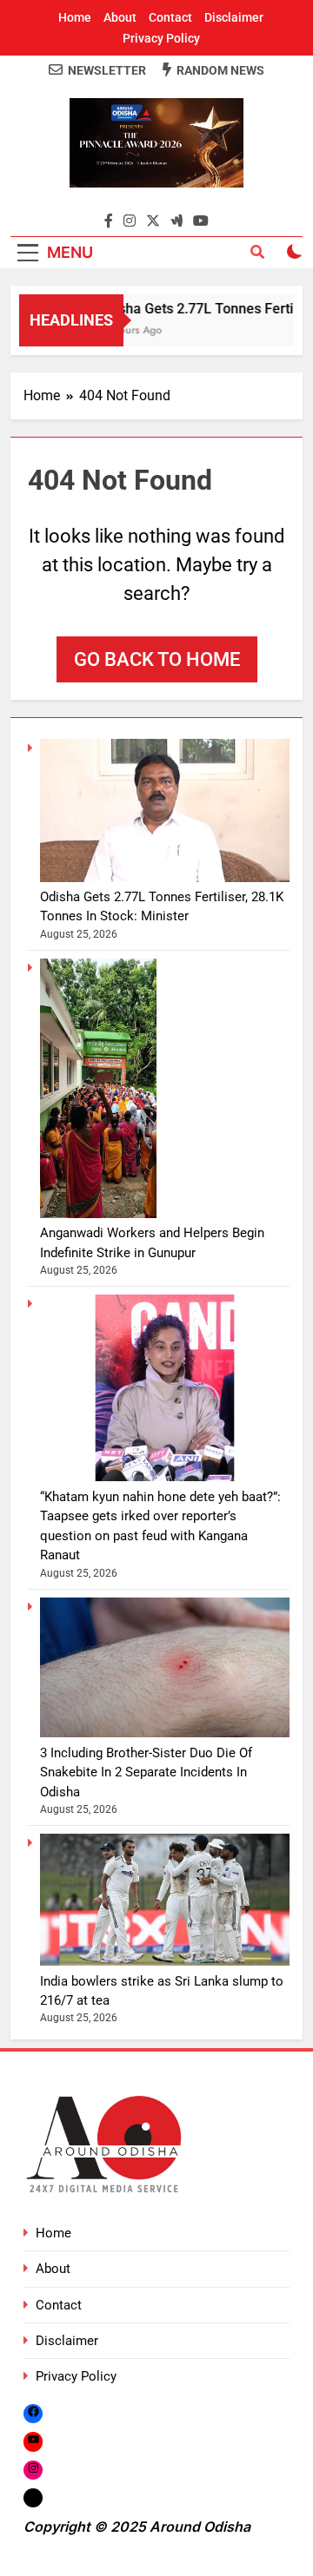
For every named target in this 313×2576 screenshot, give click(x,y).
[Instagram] (33, 2470)
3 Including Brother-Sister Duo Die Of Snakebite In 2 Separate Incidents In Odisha (146, 1772)
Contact (170, 17)
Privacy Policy (161, 38)
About (120, 17)
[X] (33, 2497)
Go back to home (157, 659)
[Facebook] (33, 2413)
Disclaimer (234, 17)
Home (75, 17)
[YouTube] (33, 2441)
